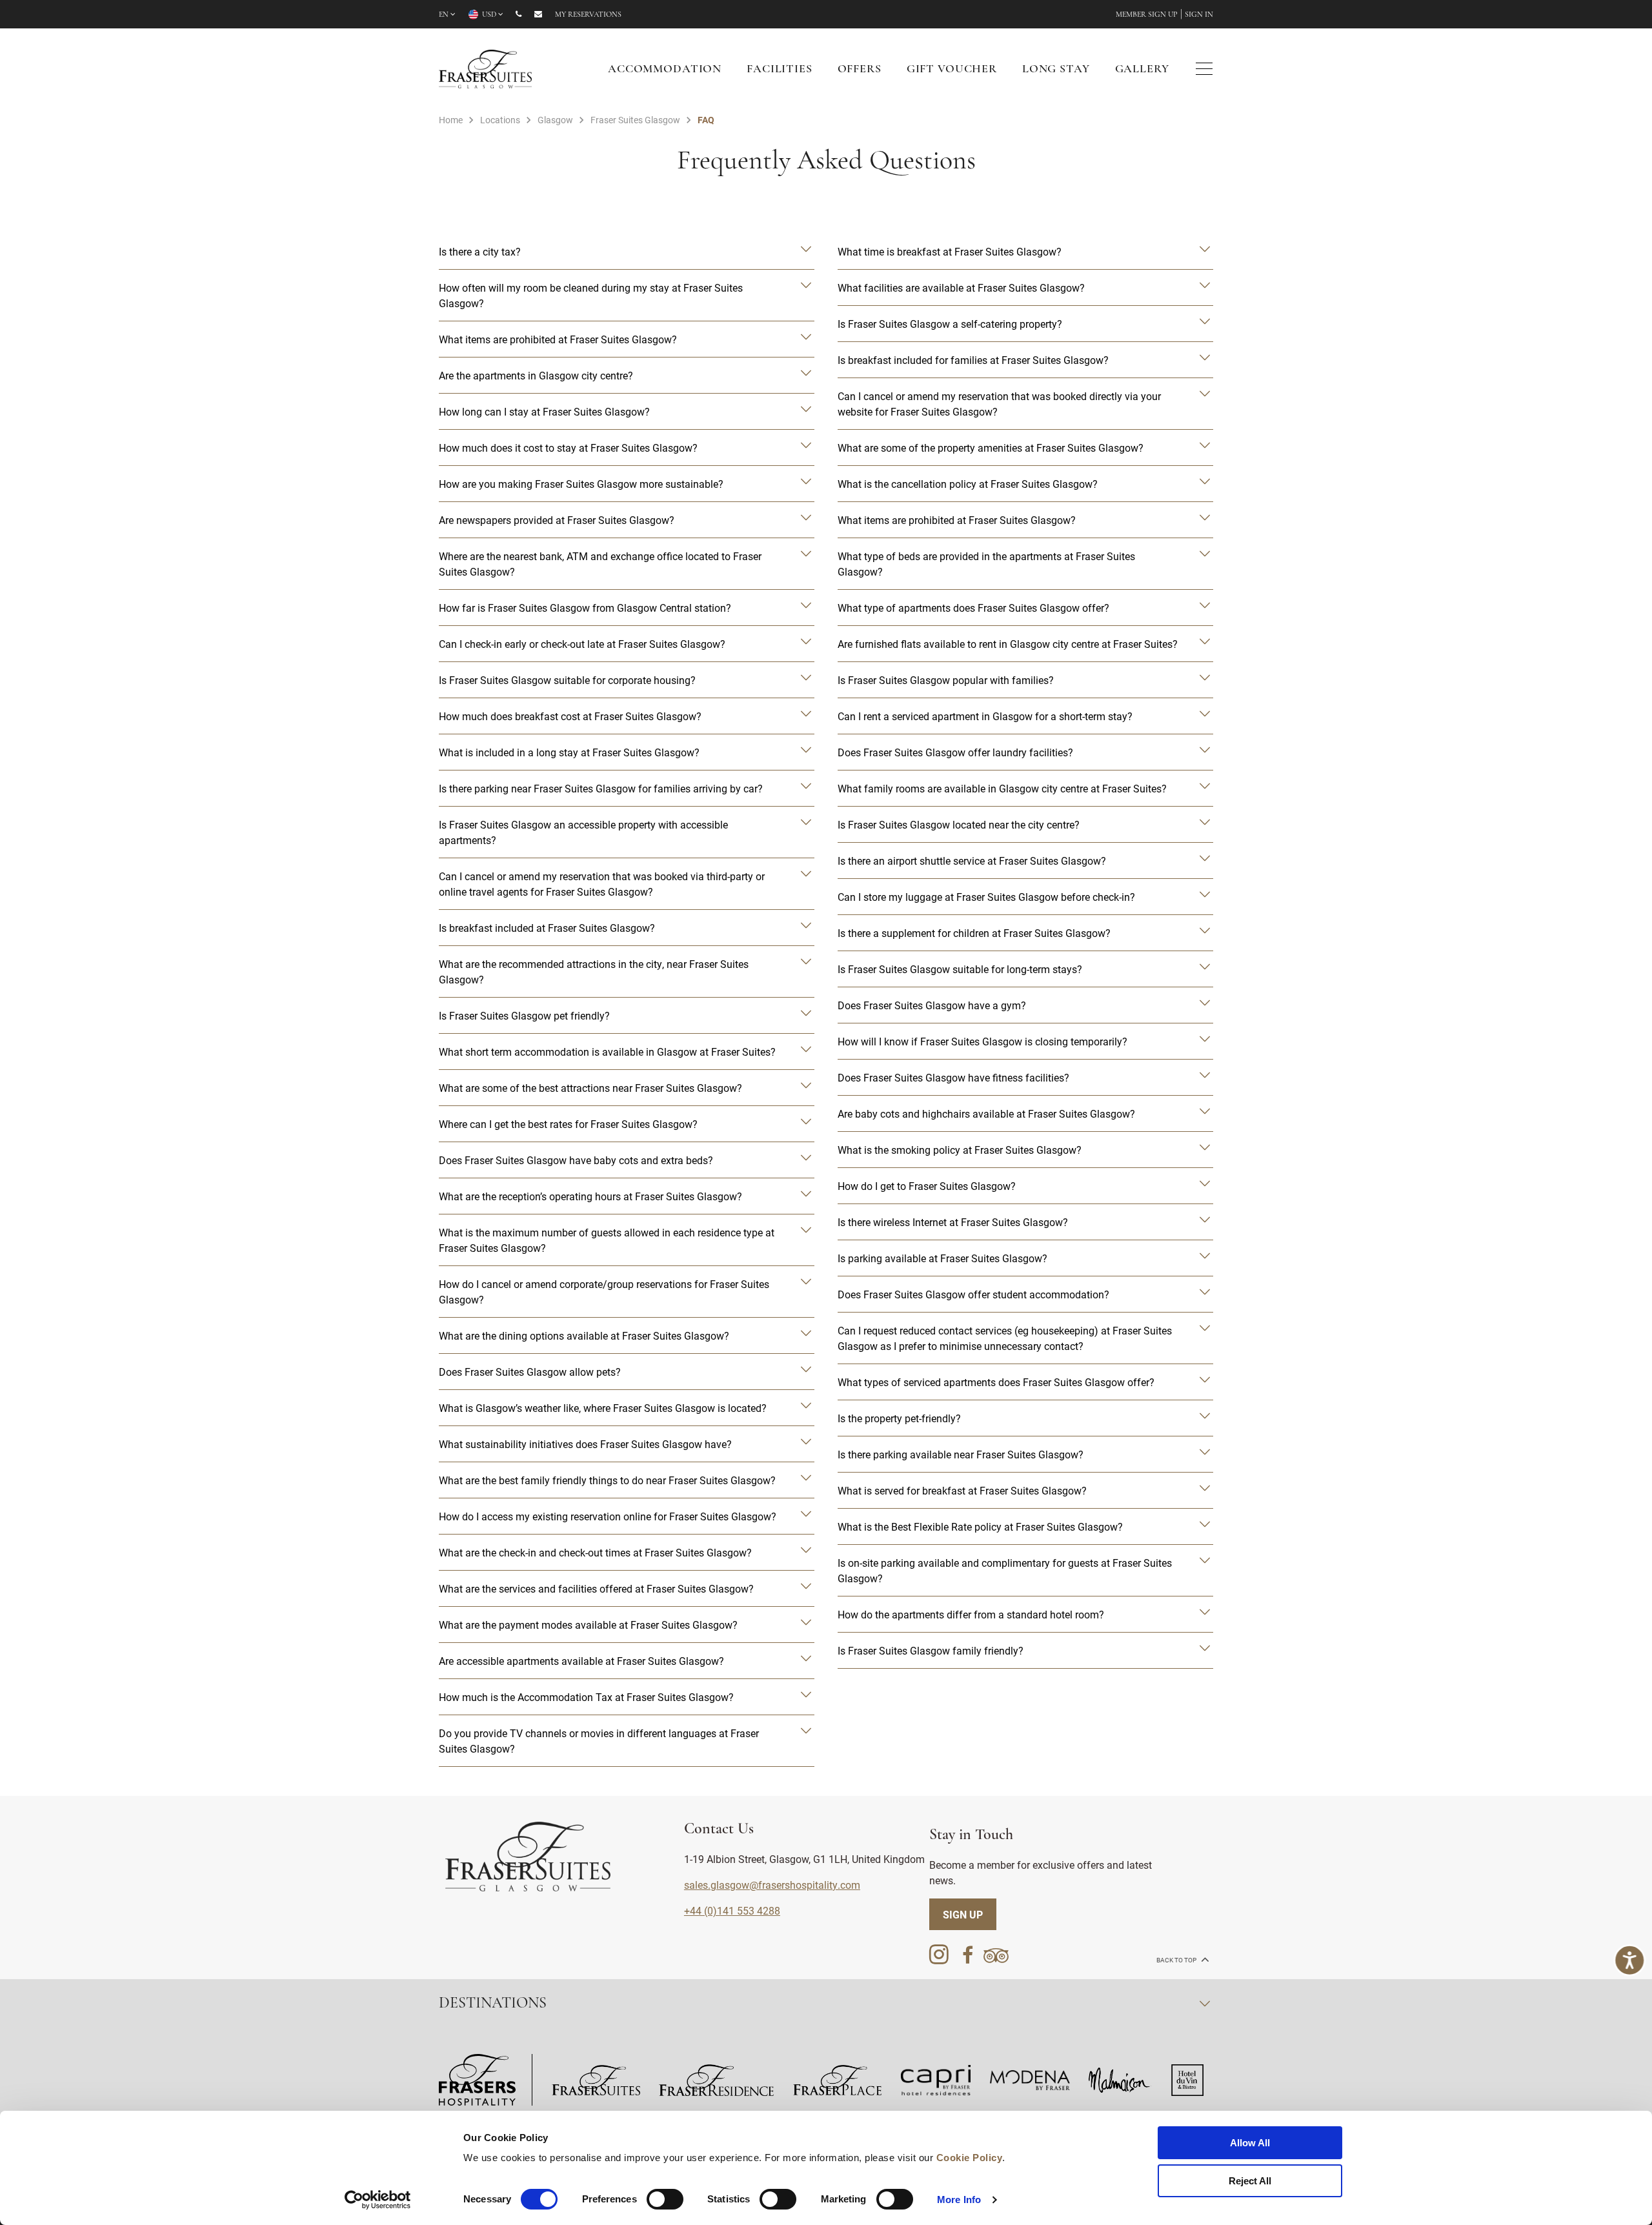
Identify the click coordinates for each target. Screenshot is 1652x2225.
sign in (1199, 15)
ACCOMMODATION (665, 70)
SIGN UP (963, 1914)
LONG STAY (1056, 70)
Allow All (1250, 2143)
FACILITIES (780, 70)
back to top (1177, 1960)
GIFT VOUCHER (952, 70)
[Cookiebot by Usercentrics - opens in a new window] (378, 2200)
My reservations (588, 15)
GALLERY (1142, 70)
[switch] (665, 2199)
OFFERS (860, 70)
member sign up (1147, 15)
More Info (959, 2200)
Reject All (1250, 2181)
